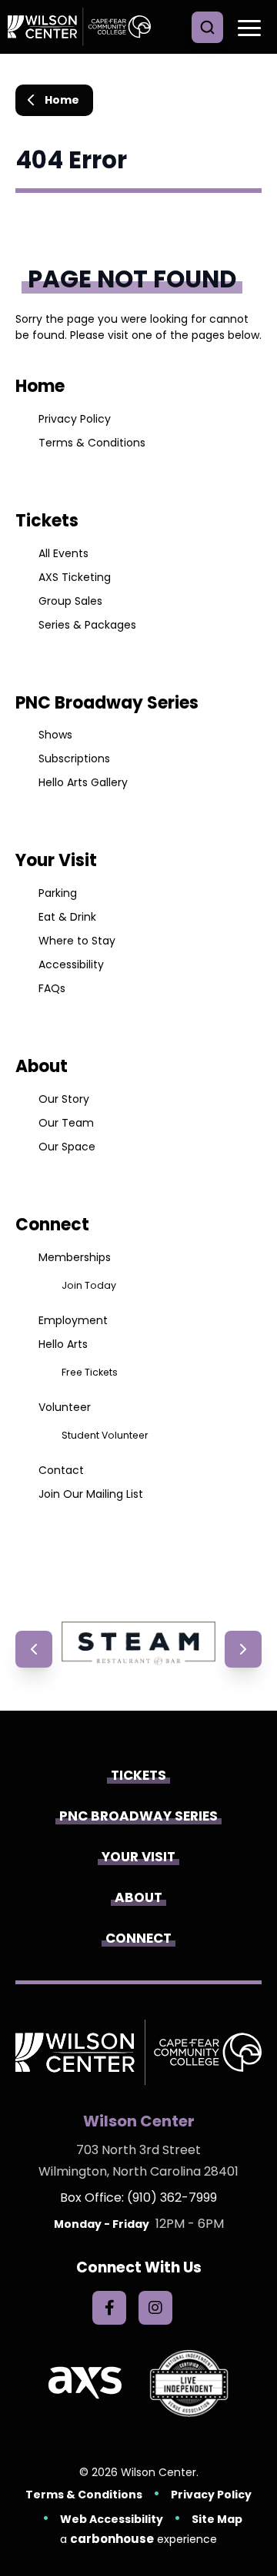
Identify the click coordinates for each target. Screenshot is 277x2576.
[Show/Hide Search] (207, 27)
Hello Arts (63, 1344)
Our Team (66, 1123)
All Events (63, 553)
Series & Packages (87, 625)
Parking (58, 893)
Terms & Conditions (92, 443)
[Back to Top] (254, 2530)
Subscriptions (74, 759)
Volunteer (65, 1407)
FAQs (52, 988)
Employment (73, 1320)
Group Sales (70, 601)
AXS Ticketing (75, 577)
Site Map (217, 2519)
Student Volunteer (105, 1435)
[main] (138, 838)
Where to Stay (77, 941)
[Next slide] (243, 1649)
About (42, 1066)
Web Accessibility (112, 2519)
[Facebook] (109, 2308)
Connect (52, 1225)
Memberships (75, 1257)
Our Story (64, 1099)
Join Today (89, 1285)
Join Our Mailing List (91, 1494)
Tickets (47, 521)
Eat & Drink (67, 917)
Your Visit (56, 860)
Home (62, 100)
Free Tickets (90, 1372)
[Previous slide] (34, 1649)
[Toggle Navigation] (246, 27)
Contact (61, 1470)
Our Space (67, 1147)
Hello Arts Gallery (83, 782)
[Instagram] (155, 2308)
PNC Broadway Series (107, 703)
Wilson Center (85, 27)
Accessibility (71, 964)
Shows (55, 735)
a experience (138, 2539)
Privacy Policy (75, 419)
